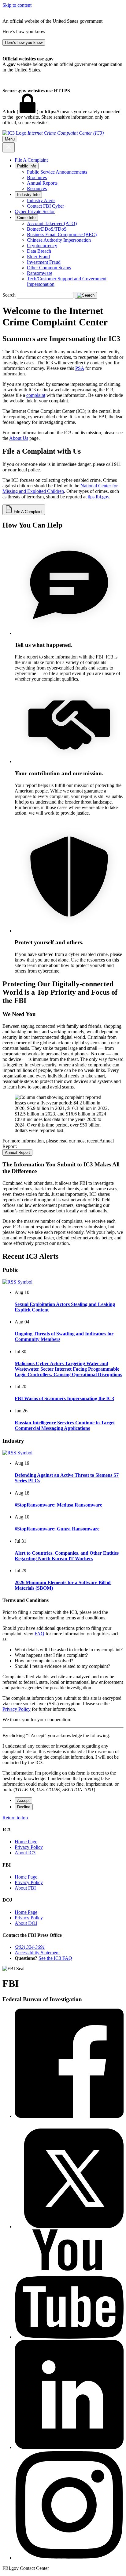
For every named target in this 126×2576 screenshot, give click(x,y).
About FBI (25, 1888)
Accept (23, 1801)
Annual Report (17, 1152)
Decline (24, 1807)
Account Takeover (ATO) (52, 223)
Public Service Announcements (57, 172)
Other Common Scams (49, 268)
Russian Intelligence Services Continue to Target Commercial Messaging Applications (65, 1425)
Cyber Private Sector (35, 211)
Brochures (37, 177)
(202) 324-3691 (30, 1947)
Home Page (26, 1842)
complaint (36, 395)
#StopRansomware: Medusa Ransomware (58, 1505)
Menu (10, 139)
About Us (19, 438)
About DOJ (26, 1923)
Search (9, 295)
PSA (80, 368)
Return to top (15, 1818)
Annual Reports (42, 183)
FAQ (39, 1634)
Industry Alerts (41, 200)
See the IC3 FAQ (55, 1958)
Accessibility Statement (37, 1953)
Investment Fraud (44, 262)
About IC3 (25, 1853)
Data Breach (39, 251)
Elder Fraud (38, 257)
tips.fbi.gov (98, 497)
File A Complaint (31, 160)
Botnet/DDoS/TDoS (47, 229)
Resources (37, 188)
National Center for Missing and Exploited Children (60, 488)
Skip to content (17, 5)
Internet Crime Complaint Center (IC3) (66, 133)
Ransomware (40, 273)
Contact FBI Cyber (45, 206)
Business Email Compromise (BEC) (62, 234)
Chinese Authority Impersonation (59, 240)
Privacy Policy (17, 1709)
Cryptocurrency (42, 246)
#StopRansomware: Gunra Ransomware (57, 1529)
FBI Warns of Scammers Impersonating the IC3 (64, 1398)
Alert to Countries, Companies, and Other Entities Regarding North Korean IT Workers (67, 1556)
